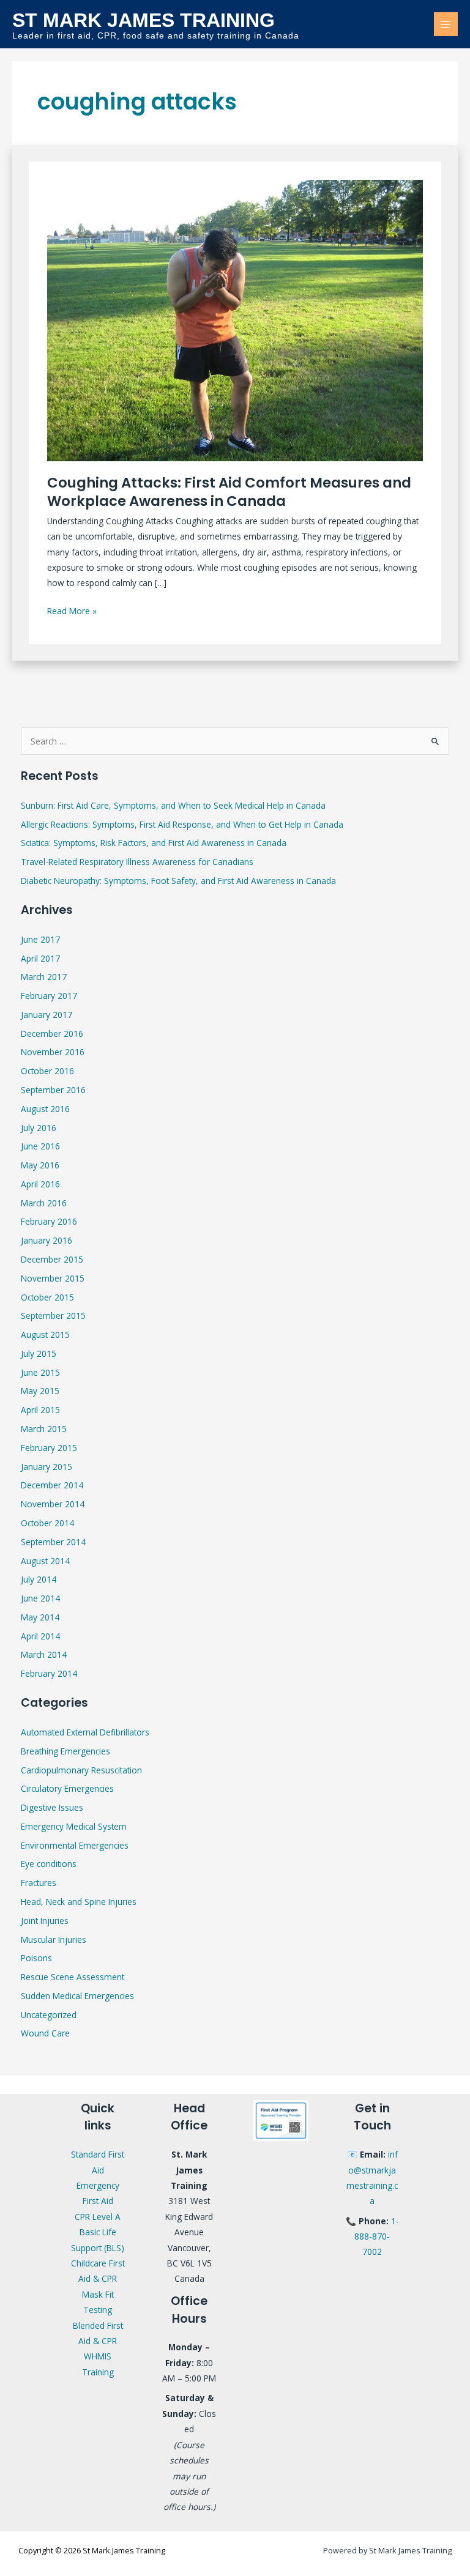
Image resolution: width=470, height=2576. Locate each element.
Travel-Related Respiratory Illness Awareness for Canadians (137, 862)
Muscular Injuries (54, 1939)
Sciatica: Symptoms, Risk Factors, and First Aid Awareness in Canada (154, 843)
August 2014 (45, 1561)
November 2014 (53, 1504)
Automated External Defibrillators (85, 1732)
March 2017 (44, 977)
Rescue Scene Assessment (73, 1977)
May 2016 (40, 1165)
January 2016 (47, 1240)
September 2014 (53, 1542)
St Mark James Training (144, 20)
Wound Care (45, 2033)
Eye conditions (49, 1864)
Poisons (36, 1958)
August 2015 (45, 1334)
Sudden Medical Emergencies (77, 1996)
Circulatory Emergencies (67, 1788)
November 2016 (53, 1052)
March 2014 (44, 1654)
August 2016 (45, 1109)
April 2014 (40, 1636)
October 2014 (47, 1523)
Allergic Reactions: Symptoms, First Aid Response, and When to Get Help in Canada (182, 824)
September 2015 (53, 1316)
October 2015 (47, 1297)
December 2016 (52, 1034)
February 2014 (49, 1673)
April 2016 (40, 1184)
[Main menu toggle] (446, 24)
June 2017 (40, 939)
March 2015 (44, 1429)
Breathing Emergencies (65, 1751)
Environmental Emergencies (75, 1845)
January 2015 (47, 1467)
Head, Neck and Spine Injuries (79, 1902)
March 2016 (44, 1203)
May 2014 (40, 1617)
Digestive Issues (52, 1807)
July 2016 (39, 1128)
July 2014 (39, 1579)
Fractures (39, 1883)
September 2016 (53, 1090)
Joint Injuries (45, 1921)
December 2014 (52, 1485)
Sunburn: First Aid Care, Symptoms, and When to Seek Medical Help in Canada (173, 805)
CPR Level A (98, 2217)
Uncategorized (49, 2015)
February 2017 (49, 996)
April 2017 (40, 958)
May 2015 (40, 1391)
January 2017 (47, 1015)
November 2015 (53, 1278)
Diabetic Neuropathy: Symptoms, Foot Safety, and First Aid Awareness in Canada (178, 881)
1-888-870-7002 (377, 2236)
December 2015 (52, 1259)
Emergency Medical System (74, 1826)
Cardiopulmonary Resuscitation (81, 1770)
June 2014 (40, 1598)
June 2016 (40, 1146)
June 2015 (40, 1372)
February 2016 (49, 1221)
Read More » (72, 610)
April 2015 (40, 1410)
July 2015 (39, 1353)
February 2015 (49, 1448)
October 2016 (47, 1071)
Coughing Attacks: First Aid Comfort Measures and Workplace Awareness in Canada (229, 492)
